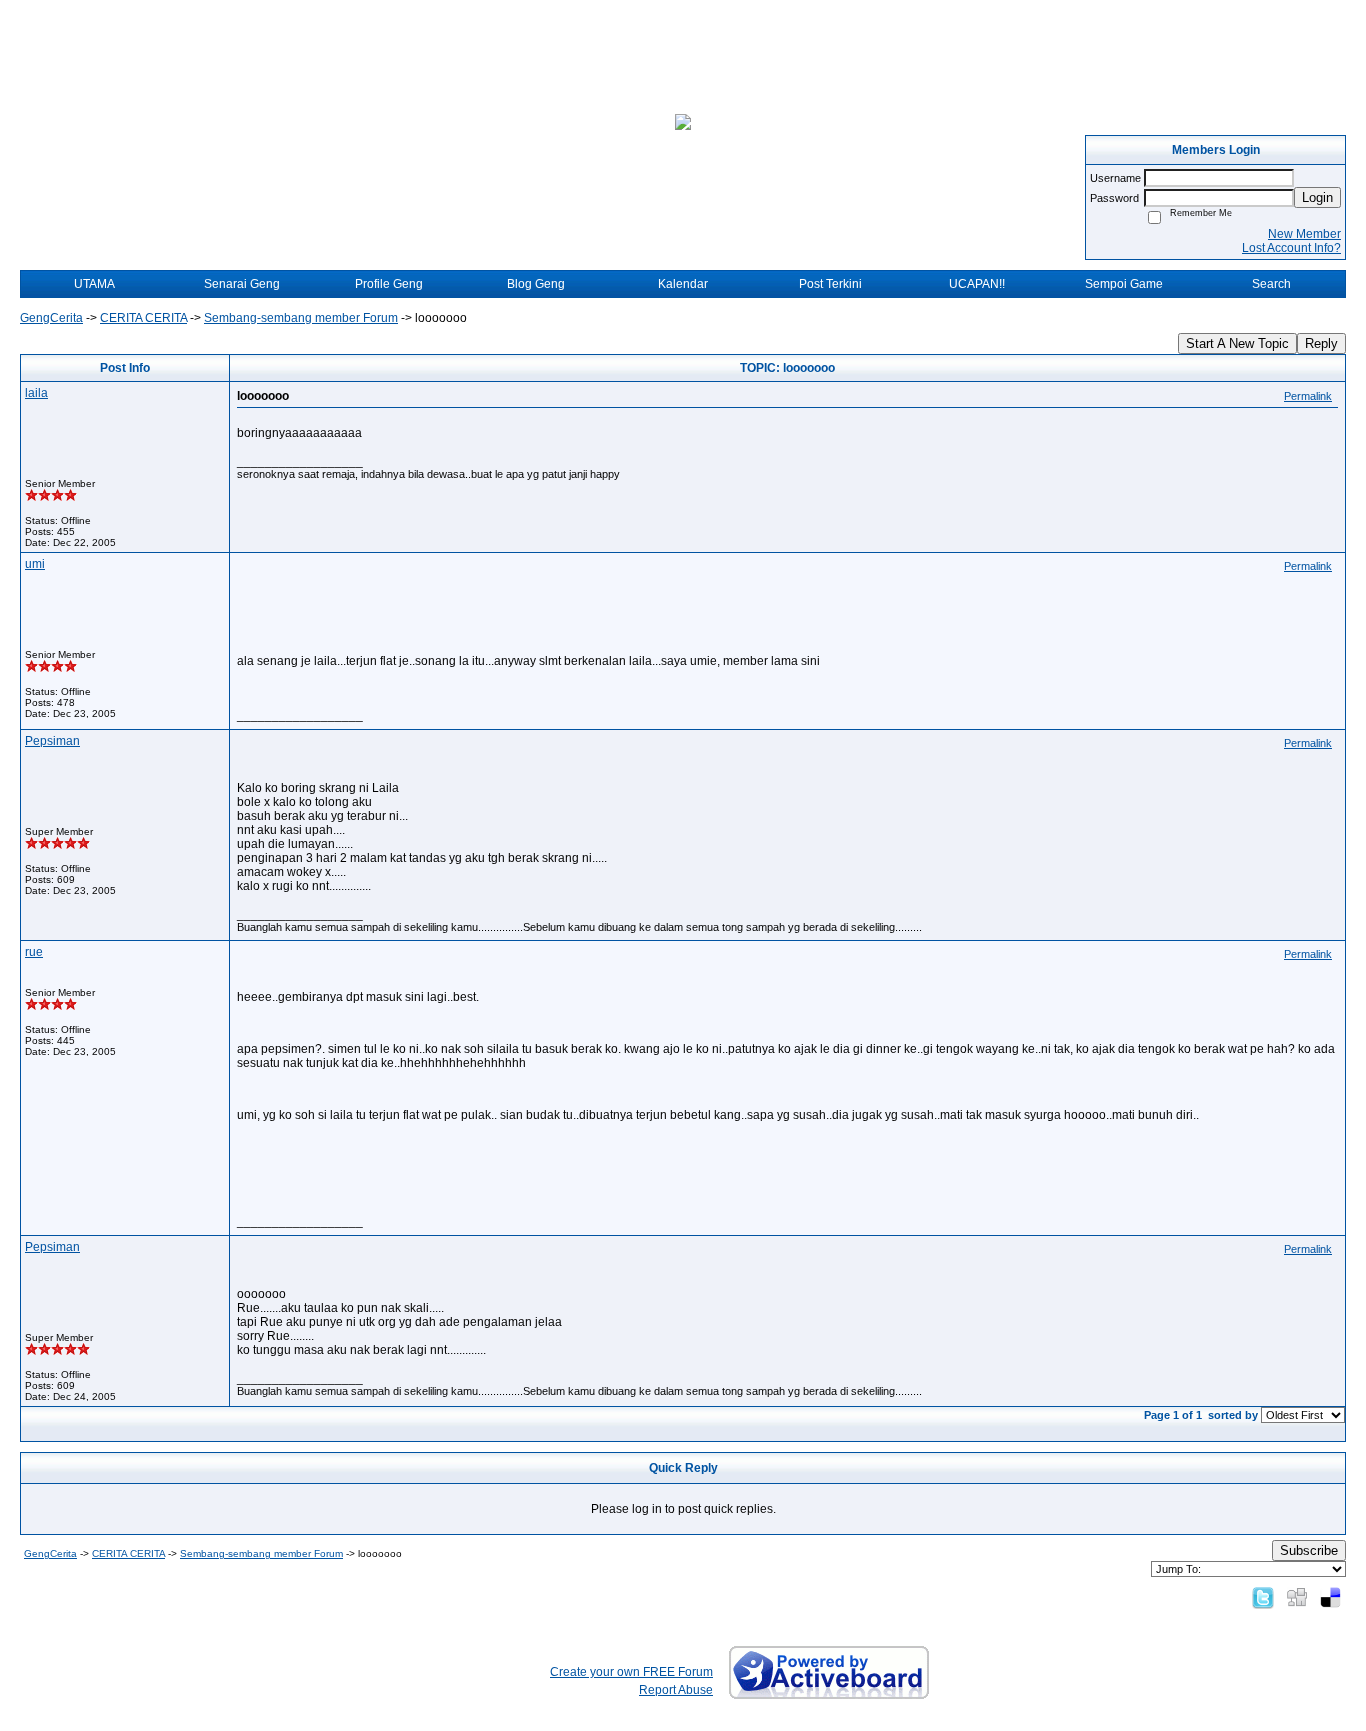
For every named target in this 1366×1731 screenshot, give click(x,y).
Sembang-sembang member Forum (301, 318)
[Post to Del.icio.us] (1330, 1597)
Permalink (1308, 396)
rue (34, 952)
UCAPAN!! (977, 284)
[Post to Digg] (1297, 1597)
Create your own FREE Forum (631, 1672)
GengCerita (51, 318)
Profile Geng (389, 284)
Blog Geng (536, 284)
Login (1317, 197)
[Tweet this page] (1263, 1597)
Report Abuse (676, 1690)
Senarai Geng (242, 284)
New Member (1304, 234)
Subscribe (1309, 1550)
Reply (1321, 343)
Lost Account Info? (1291, 248)
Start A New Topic (1237, 343)
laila (36, 393)
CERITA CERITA (143, 318)
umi (35, 564)
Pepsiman (52, 741)
